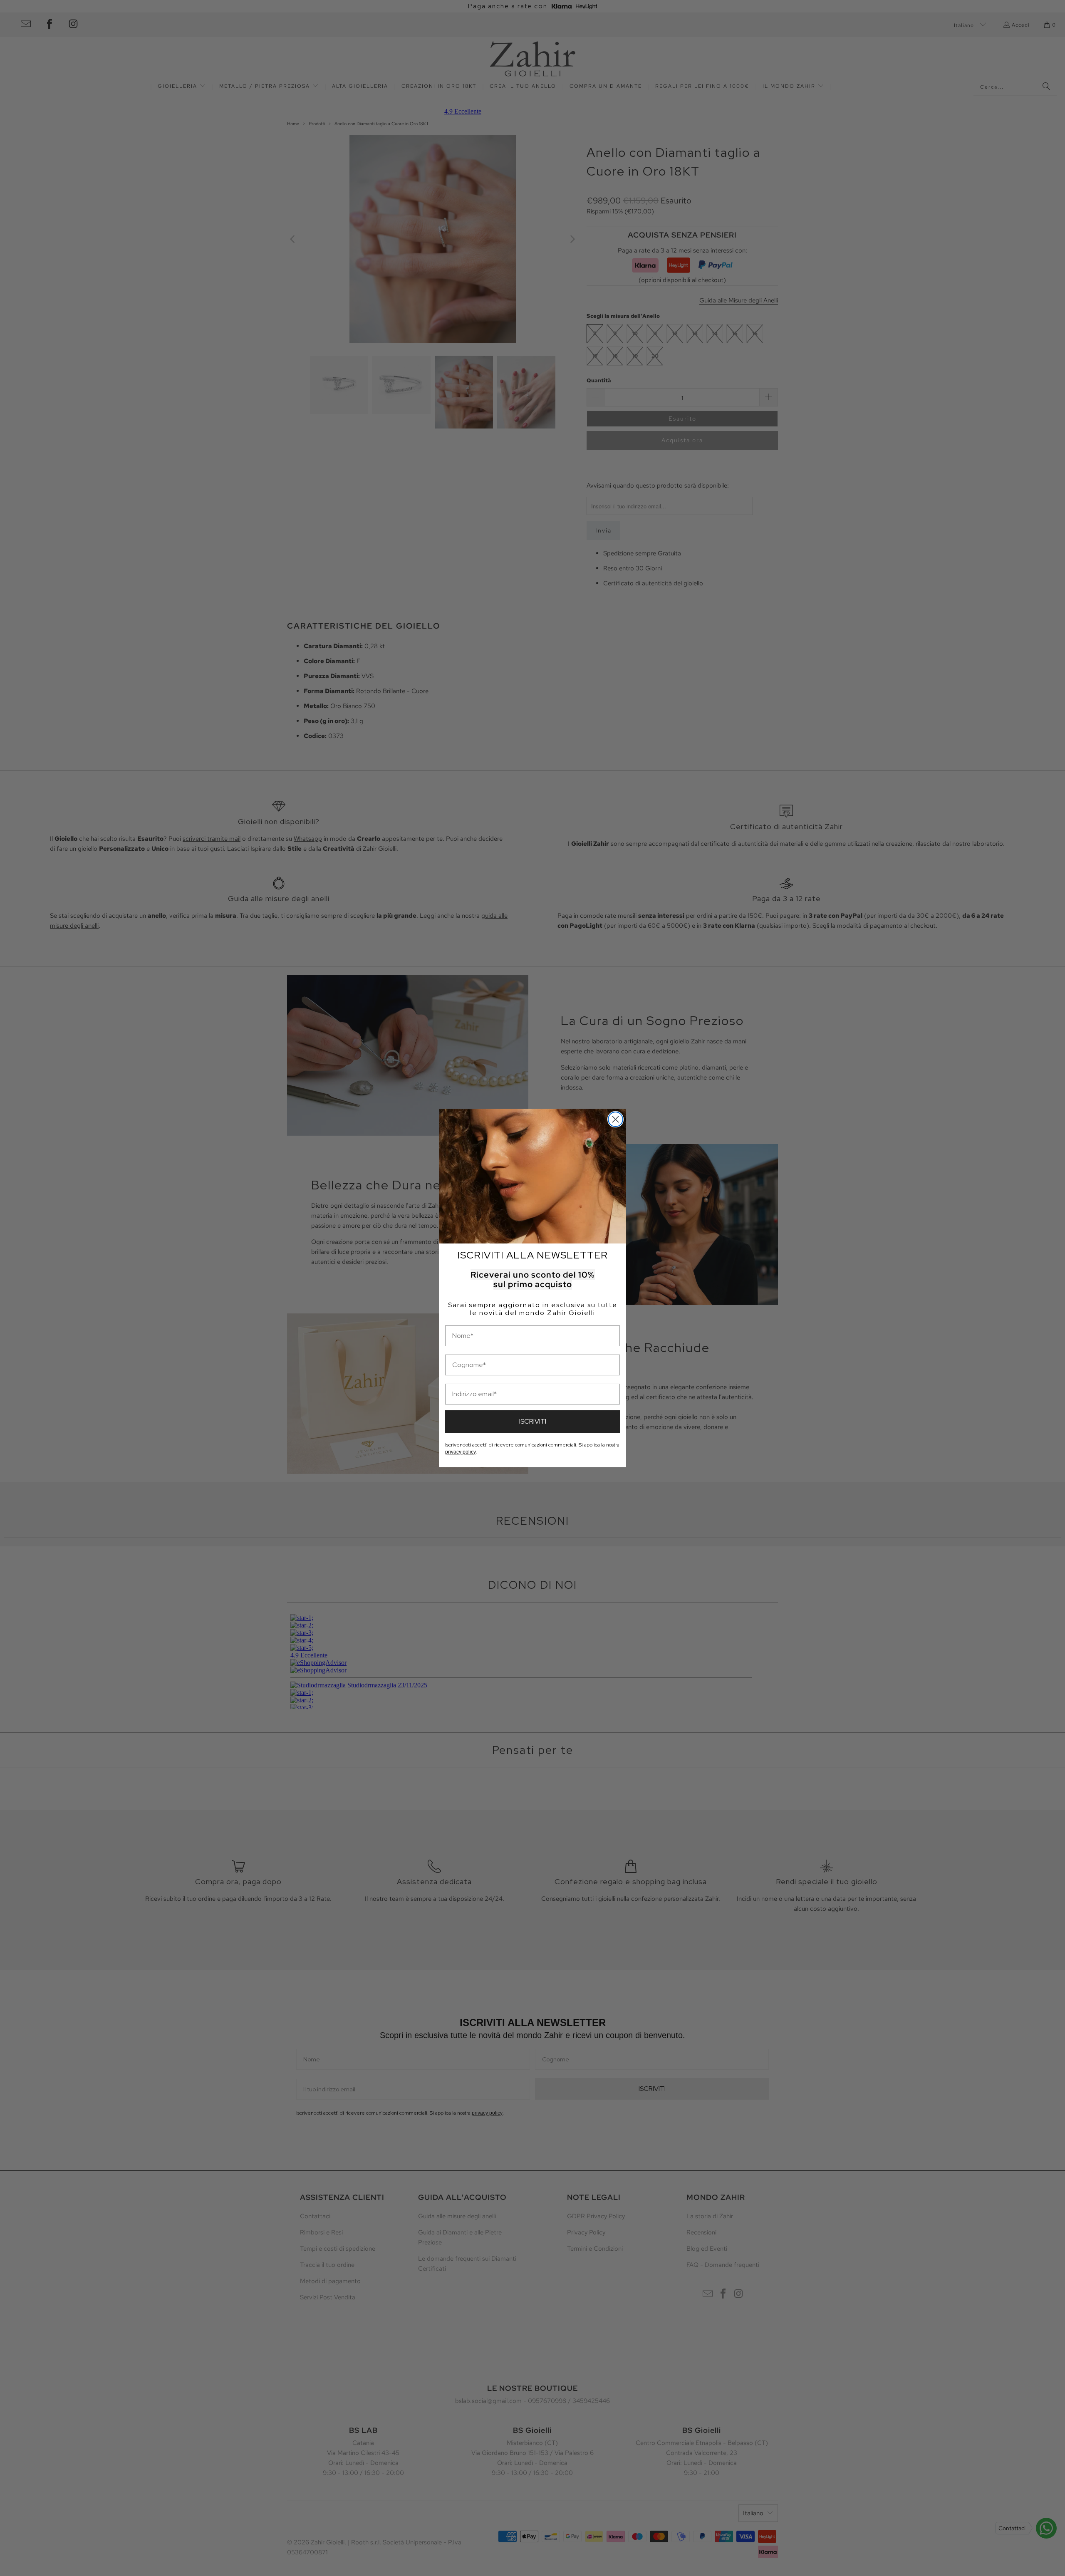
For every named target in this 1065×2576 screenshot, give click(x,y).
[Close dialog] (615, 1119)
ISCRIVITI (533, 1421)
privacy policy (460, 1452)
